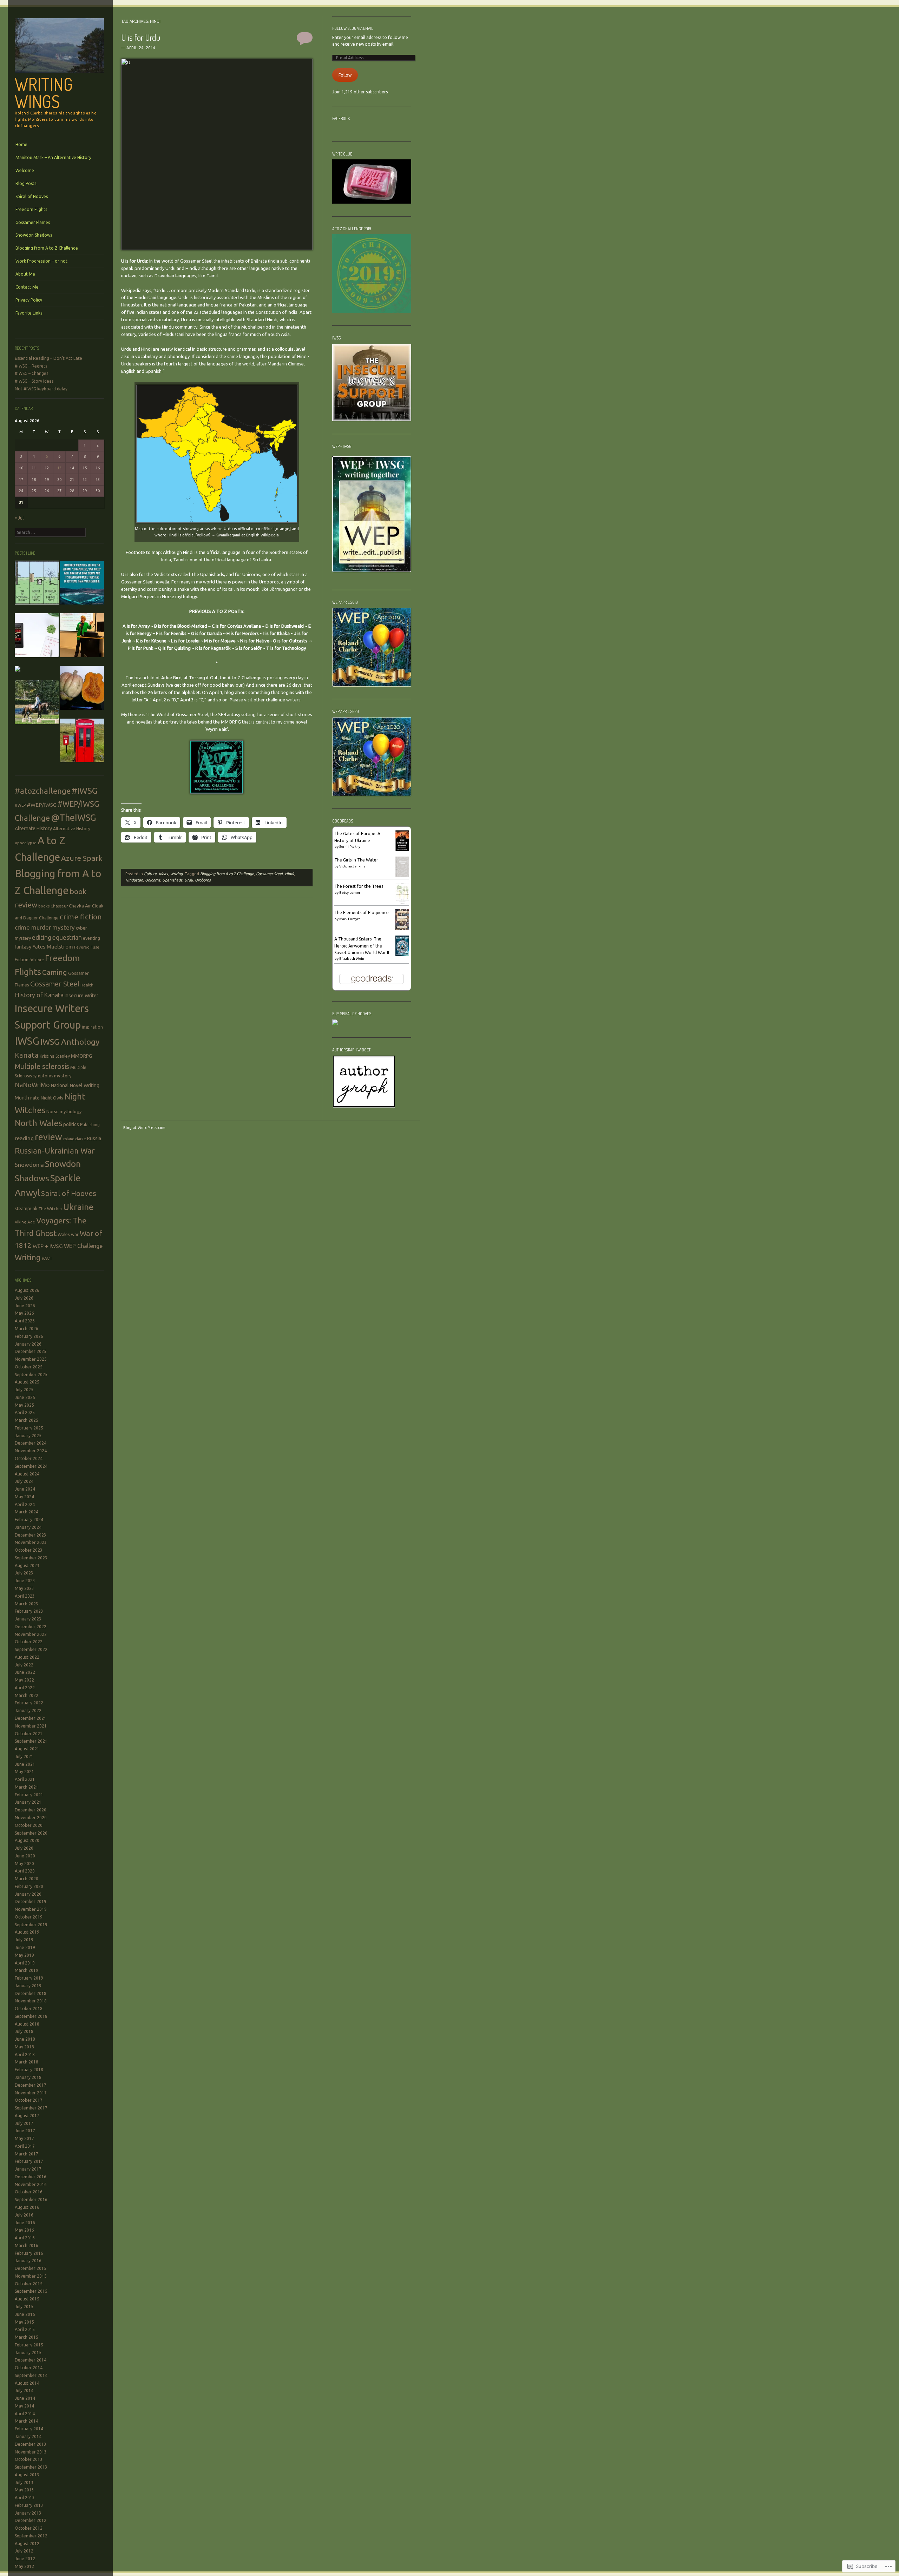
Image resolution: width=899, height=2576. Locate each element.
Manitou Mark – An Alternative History (53, 157)
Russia (94, 1138)
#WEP (20, 805)
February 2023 (29, 1611)
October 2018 (29, 2009)
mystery (63, 1076)
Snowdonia (29, 1165)
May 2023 (24, 1588)
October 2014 (29, 2368)
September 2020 (31, 1833)
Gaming (55, 972)
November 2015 (31, 2276)
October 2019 (29, 1917)
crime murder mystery (45, 927)
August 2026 (27, 1290)
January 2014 (28, 2436)
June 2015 (25, 2314)
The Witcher (50, 1208)
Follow (345, 75)
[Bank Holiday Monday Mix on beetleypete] (37, 584)
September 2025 (31, 1375)
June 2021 (25, 1764)
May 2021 (24, 1772)
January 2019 (28, 1986)
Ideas (163, 874)
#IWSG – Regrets (31, 366)
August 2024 (27, 1474)
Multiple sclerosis (42, 1066)
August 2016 (27, 2207)
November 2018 (31, 2001)
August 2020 (27, 1840)
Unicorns (251, 574)
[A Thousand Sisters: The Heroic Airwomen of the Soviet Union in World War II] (402, 955)
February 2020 (29, 1886)
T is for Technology (286, 648)
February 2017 (29, 2161)
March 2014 (27, 2421)
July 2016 (24, 2215)
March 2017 (27, 2154)
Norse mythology (64, 1111)
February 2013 (29, 2505)
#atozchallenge (43, 791)
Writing (28, 1257)
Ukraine (78, 1207)
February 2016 (29, 2253)
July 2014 (24, 2390)
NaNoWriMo (32, 1085)
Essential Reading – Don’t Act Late (48, 358)
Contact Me (27, 287)
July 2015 (24, 2307)
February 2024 (29, 1520)
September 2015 (31, 2291)
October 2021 (29, 1734)
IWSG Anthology (70, 1042)
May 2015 (24, 2322)
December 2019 (31, 1901)
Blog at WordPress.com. (145, 1128)
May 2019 (24, 1955)
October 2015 (29, 2284)
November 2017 (31, 2093)
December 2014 (31, 2360)
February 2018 (29, 2070)
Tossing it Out (203, 678)
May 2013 (24, 2490)
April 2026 (25, 1321)
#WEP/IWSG (42, 805)
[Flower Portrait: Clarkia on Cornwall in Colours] (18, 670)
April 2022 (25, 1688)
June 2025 (25, 1397)
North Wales (38, 1123)
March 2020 (27, 1879)
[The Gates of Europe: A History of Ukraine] (402, 850)
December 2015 (31, 2268)
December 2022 (31, 1627)
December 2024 (31, 1443)
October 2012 (29, 2528)
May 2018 (24, 2047)
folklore (37, 960)
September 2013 (31, 2467)
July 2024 (24, 1481)
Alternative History (72, 829)
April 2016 (25, 2238)
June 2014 (25, 2398)
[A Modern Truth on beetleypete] (82, 584)
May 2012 (24, 2566)
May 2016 (24, 2230)
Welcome (25, 170)
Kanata (27, 1055)
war (75, 1234)
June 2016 (25, 2223)
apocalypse (26, 843)
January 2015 (28, 2353)
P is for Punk (141, 648)
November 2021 (31, 1726)
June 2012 (25, 2559)
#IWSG (85, 791)
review (48, 1137)
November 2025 (31, 1359)
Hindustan (134, 880)
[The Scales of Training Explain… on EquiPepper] (37, 704)
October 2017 (29, 2100)
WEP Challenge (83, 1246)
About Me (25, 274)
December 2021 (31, 1718)
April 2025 (25, 1412)
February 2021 (29, 1795)
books (44, 906)
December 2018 (31, 1993)
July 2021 (24, 1756)
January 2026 (28, 1344)
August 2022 (27, 1657)
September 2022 (31, 1649)
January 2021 (28, 1802)
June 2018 (25, 2039)
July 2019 (24, 1940)
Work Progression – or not (41, 261)
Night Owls (52, 1098)
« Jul (19, 518)
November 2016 (31, 2184)
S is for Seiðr (248, 648)
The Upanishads (208, 574)
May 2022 (24, 1680)
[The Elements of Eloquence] (402, 929)
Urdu (160, 290)
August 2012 (27, 2544)
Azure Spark (82, 858)
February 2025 (29, 1428)
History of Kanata (39, 995)
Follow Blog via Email (353, 28)
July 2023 (24, 1573)
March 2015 (27, 2337)
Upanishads (172, 880)
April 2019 (25, 1963)
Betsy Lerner (350, 893)
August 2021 (27, 1749)
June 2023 (25, 1581)
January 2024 (28, 1527)
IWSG (27, 1041)
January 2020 (28, 1894)
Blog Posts (26, 183)
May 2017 (24, 2138)
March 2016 (27, 2245)
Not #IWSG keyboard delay (41, 389)
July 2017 (24, 2123)
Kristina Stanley (55, 1056)
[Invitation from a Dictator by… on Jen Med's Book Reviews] (37, 637)
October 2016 (29, 2192)
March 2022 (27, 1695)
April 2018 (25, 2055)
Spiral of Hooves (32, 196)
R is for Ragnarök (213, 648)
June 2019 (25, 1947)
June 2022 (25, 1672)
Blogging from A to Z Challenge (47, 248)
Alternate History (33, 828)
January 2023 (28, 1619)
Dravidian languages (175, 276)
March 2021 (27, 1787)
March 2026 (27, 1329)
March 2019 (27, 1970)
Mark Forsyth (350, 919)
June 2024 (25, 1489)
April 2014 (25, 2414)
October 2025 (29, 1367)
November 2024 (31, 1451)
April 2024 (25, 1504)
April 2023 (25, 1596)
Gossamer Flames (33, 222)
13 (59, 468)
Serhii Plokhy (350, 847)
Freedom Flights (31, 209)
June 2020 (25, 1856)
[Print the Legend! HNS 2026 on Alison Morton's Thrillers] (82, 637)
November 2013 (31, 2452)
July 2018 (24, 2031)
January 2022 (28, 1710)
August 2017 (27, 2116)
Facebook (341, 118)
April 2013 (25, 2498)
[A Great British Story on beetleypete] (82, 742)
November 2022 (31, 1634)
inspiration (92, 1027)
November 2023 (31, 1542)
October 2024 (29, 1458)
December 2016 (31, 2177)
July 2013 (24, 2482)
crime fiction (81, 917)
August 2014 (27, 2383)
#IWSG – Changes (31, 373)
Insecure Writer (81, 996)
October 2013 (29, 2459)
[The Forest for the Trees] (402, 902)
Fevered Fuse (87, 947)
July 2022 (24, 1665)
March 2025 (27, 1420)
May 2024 (24, 1497)
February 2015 (29, 2345)
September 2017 (31, 2108)
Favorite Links (29, 313)
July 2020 (24, 1848)
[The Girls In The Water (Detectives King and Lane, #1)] (402, 876)
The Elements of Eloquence (362, 913)
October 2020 (29, 1825)
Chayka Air (80, 906)
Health (87, 985)
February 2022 (29, 1703)
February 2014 (29, 2429)
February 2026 (29, 1336)
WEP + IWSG (48, 1246)
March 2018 (27, 2062)
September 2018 (31, 2016)
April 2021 (25, 1779)
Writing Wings (44, 93)
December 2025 (31, 1351)
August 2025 (27, 1382)
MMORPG (81, 1056)
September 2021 (31, 1741)
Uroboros (268, 582)
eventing (91, 938)
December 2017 (31, 2085)
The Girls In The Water (356, 860)
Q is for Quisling (174, 648)
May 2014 (24, 2406)
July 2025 (24, 1390)
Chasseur (59, 906)
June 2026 (25, 1306)
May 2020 (24, 1864)
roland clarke (75, 1139)
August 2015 (27, 2299)
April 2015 (25, 2329)
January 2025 (28, 1436)
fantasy (23, 947)
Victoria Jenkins (352, 866)
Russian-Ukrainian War (55, 1151)
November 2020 (31, 1818)
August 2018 (27, 2024)
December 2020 (31, 1810)
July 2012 (24, 2551)
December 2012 (31, 2520)
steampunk (26, 1208)
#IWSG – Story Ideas (34, 381)
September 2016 (31, 2199)
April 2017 (25, 2146)
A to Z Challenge (245, 678)
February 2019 (29, 1978)
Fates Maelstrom (53, 947)
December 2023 (31, 1535)
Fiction (22, 959)
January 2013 (28, 2513)
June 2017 (25, 2131)
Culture (150, 874)
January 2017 (28, 2169)
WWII (47, 1259)
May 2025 (24, 1405)
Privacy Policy (29, 300)
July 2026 (24, 1298)
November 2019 (31, 1909)
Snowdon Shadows (34, 235)
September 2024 (31, 1466)
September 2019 (31, 1925)
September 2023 (31, 1558)
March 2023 (27, 1604)
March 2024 (27, 1512)
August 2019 (27, 1932)
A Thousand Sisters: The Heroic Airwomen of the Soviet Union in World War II (362, 946)
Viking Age (25, 1222)
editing (42, 937)
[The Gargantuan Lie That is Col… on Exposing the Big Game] (82, 689)
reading (24, 1138)
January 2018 (28, 2077)
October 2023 (29, 1550)
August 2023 (27, 1566)
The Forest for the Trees (359, 886)
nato (35, 1098)
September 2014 (31, 2375)
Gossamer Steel (55, 984)
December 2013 (31, 2444)
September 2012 (31, 2536)
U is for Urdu (141, 37)
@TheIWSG (74, 817)
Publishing (90, 1125)
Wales (64, 1234)
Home (21, 144)
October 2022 (29, 1642)
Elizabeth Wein (352, 959)
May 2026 (24, 1313)
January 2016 (28, 2261)
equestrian (67, 937)
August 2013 (27, 2475)
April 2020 (25, 1871)
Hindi (289, 874)
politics (71, 1124)
